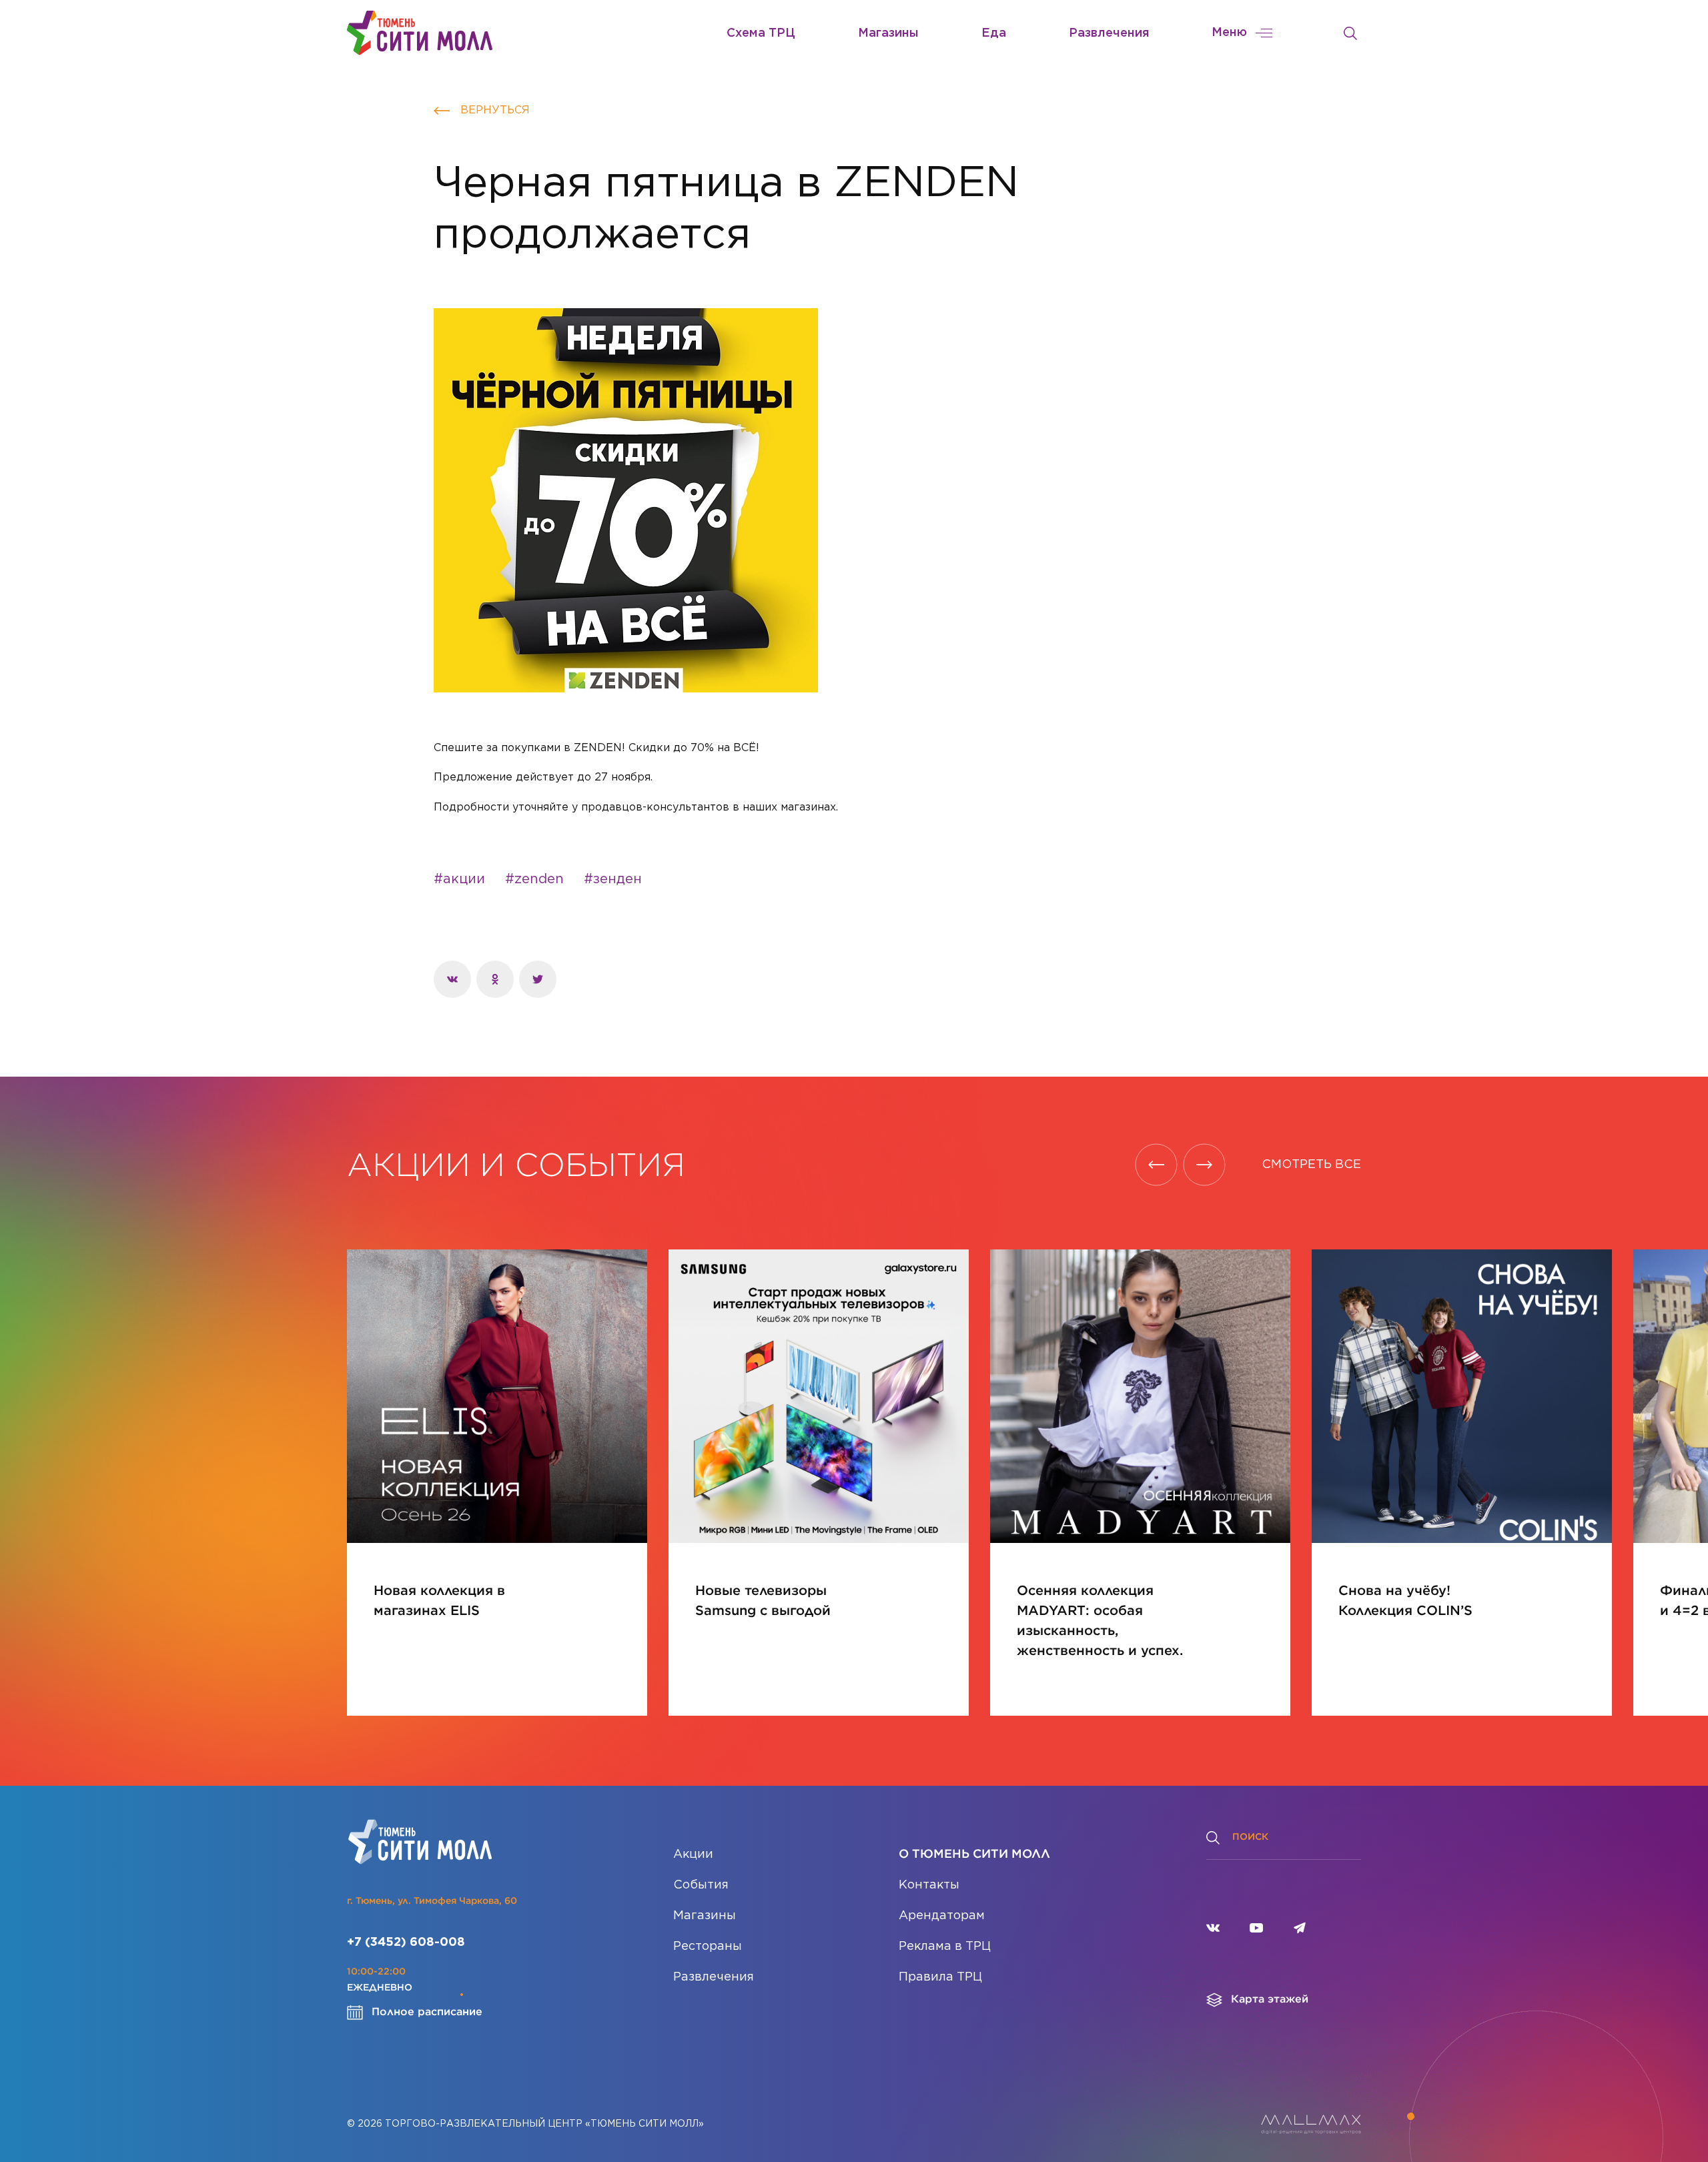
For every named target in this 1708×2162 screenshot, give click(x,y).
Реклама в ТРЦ (945, 1947)
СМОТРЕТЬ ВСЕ (1311, 1165)
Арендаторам (942, 1916)
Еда (994, 33)
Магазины (888, 33)
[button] (1156, 1165)
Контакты (929, 1885)
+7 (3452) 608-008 (406, 1943)
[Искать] (1350, 33)
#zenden (534, 879)
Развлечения (1109, 33)
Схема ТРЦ (761, 33)
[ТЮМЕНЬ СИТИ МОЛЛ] (420, 33)
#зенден (613, 879)
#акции (459, 879)
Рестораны (708, 1947)
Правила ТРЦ (940, 1977)
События (701, 1885)
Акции (693, 1854)
